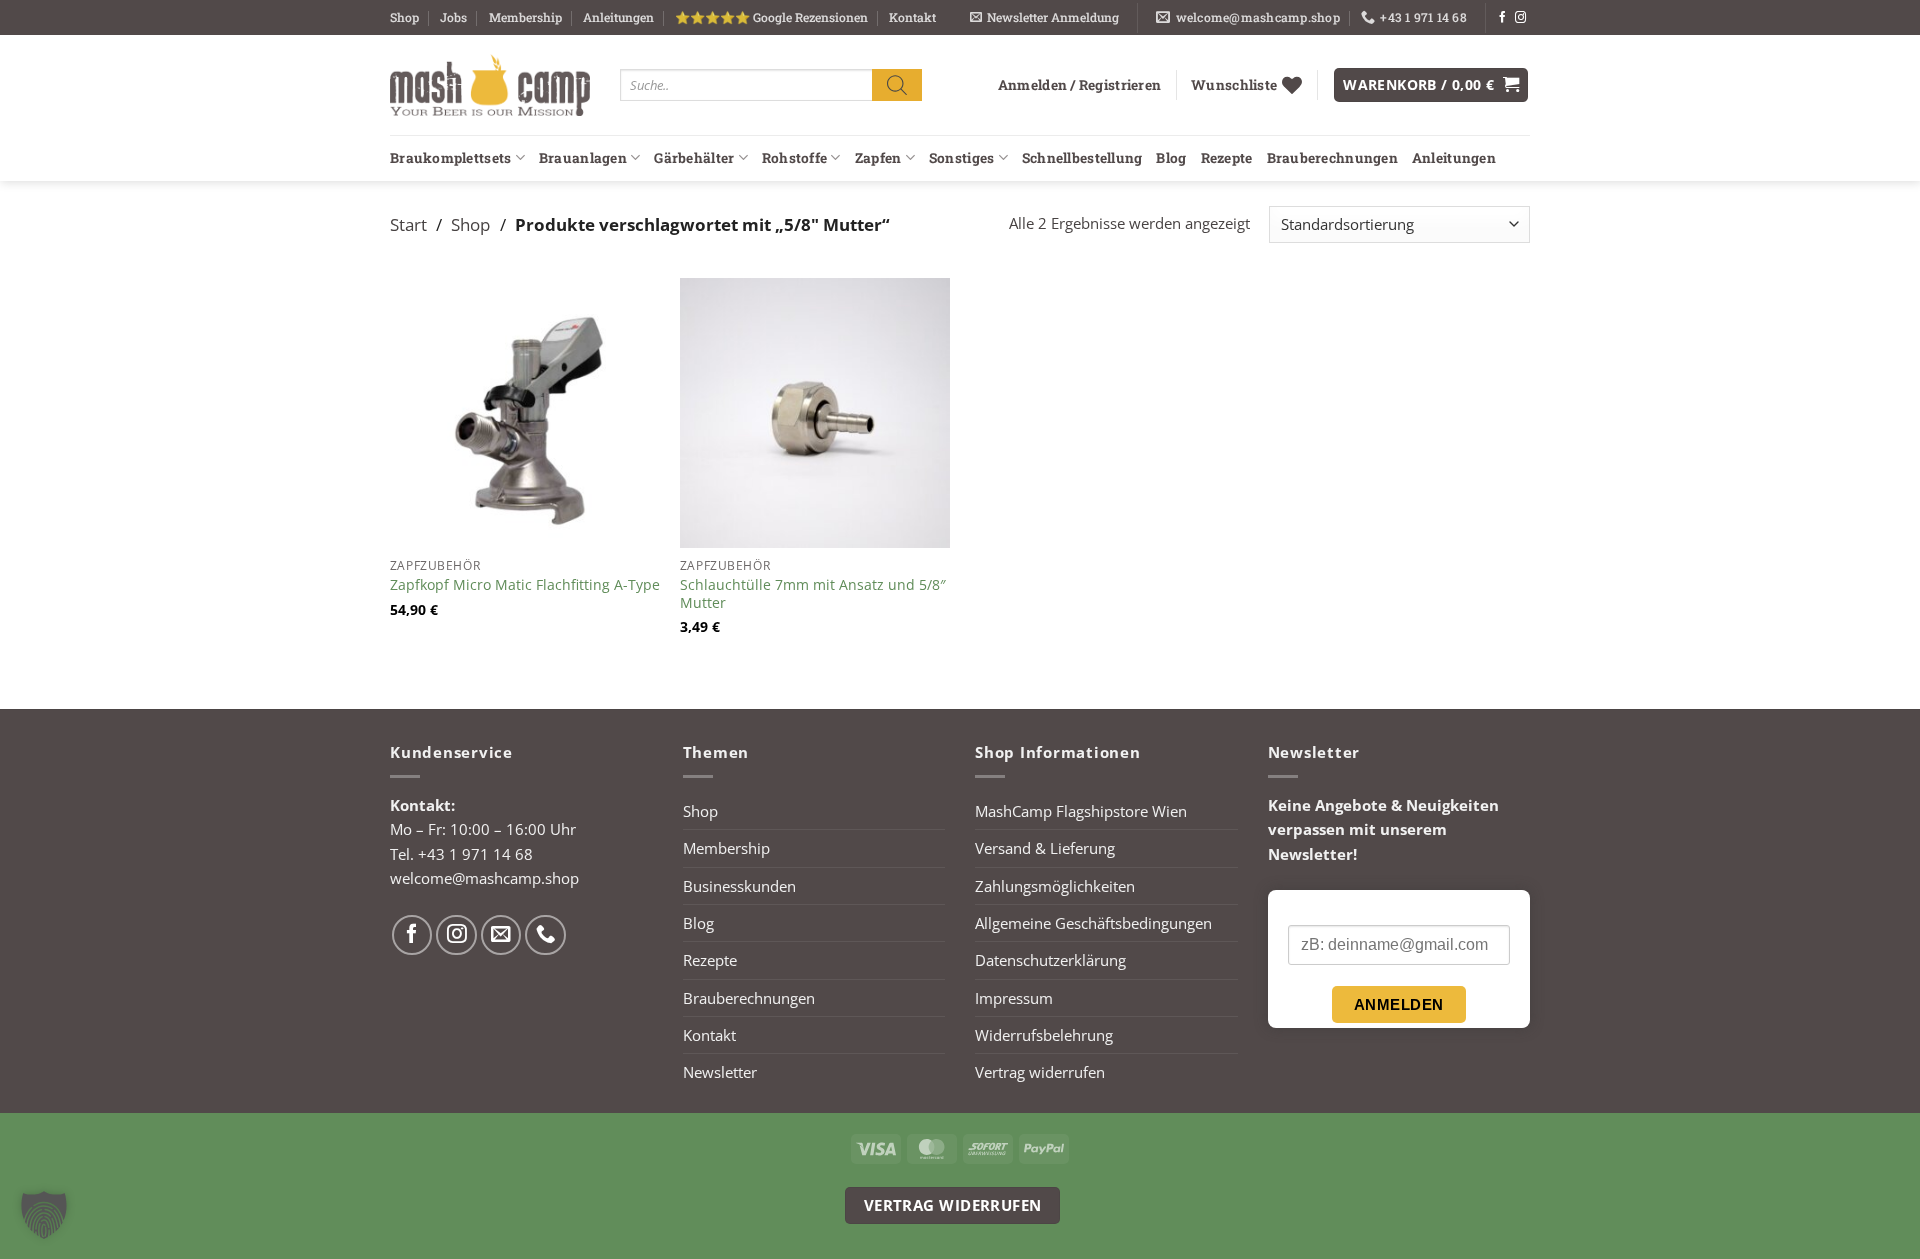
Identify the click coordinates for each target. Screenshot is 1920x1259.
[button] (1044, 17)
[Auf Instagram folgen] (1520, 18)
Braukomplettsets (450, 158)
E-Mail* (1311, 908)
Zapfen (878, 158)
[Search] (897, 84)
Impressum (1014, 998)
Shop (404, 17)
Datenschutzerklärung (1050, 960)
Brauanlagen (583, 158)
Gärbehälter (694, 158)
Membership (525, 17)
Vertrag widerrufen (1040, 1072)
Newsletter (720, 1072)
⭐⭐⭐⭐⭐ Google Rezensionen (771, 17)
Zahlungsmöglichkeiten (1055, 886)
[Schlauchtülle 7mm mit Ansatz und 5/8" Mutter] (815, 413)
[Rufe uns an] (545, 935)
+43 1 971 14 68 (475, 854)
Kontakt (912, 17)
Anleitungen (618, 17)
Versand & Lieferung (1045, 848)
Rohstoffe (794, 158)
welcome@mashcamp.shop (484, 878)
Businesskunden (739, 886)
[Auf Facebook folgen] (1502, 18)
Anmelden (1399, 1004)
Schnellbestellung (1082, 158)
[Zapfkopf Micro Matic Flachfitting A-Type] (525, 413)
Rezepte (1227, 158)
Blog (1171, 158)
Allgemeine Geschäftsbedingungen (1093, 923)
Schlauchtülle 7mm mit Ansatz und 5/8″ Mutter (813, 594)
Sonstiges (961, 158)
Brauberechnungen (1332, 158)
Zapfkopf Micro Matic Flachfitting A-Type (525, 585)
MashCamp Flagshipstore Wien (1081, 811)
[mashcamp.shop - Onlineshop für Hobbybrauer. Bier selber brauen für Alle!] (490, 85)
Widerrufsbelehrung (1044, 1035)
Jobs (453, 17)
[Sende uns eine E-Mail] (501, 935)
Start (408, 224)
